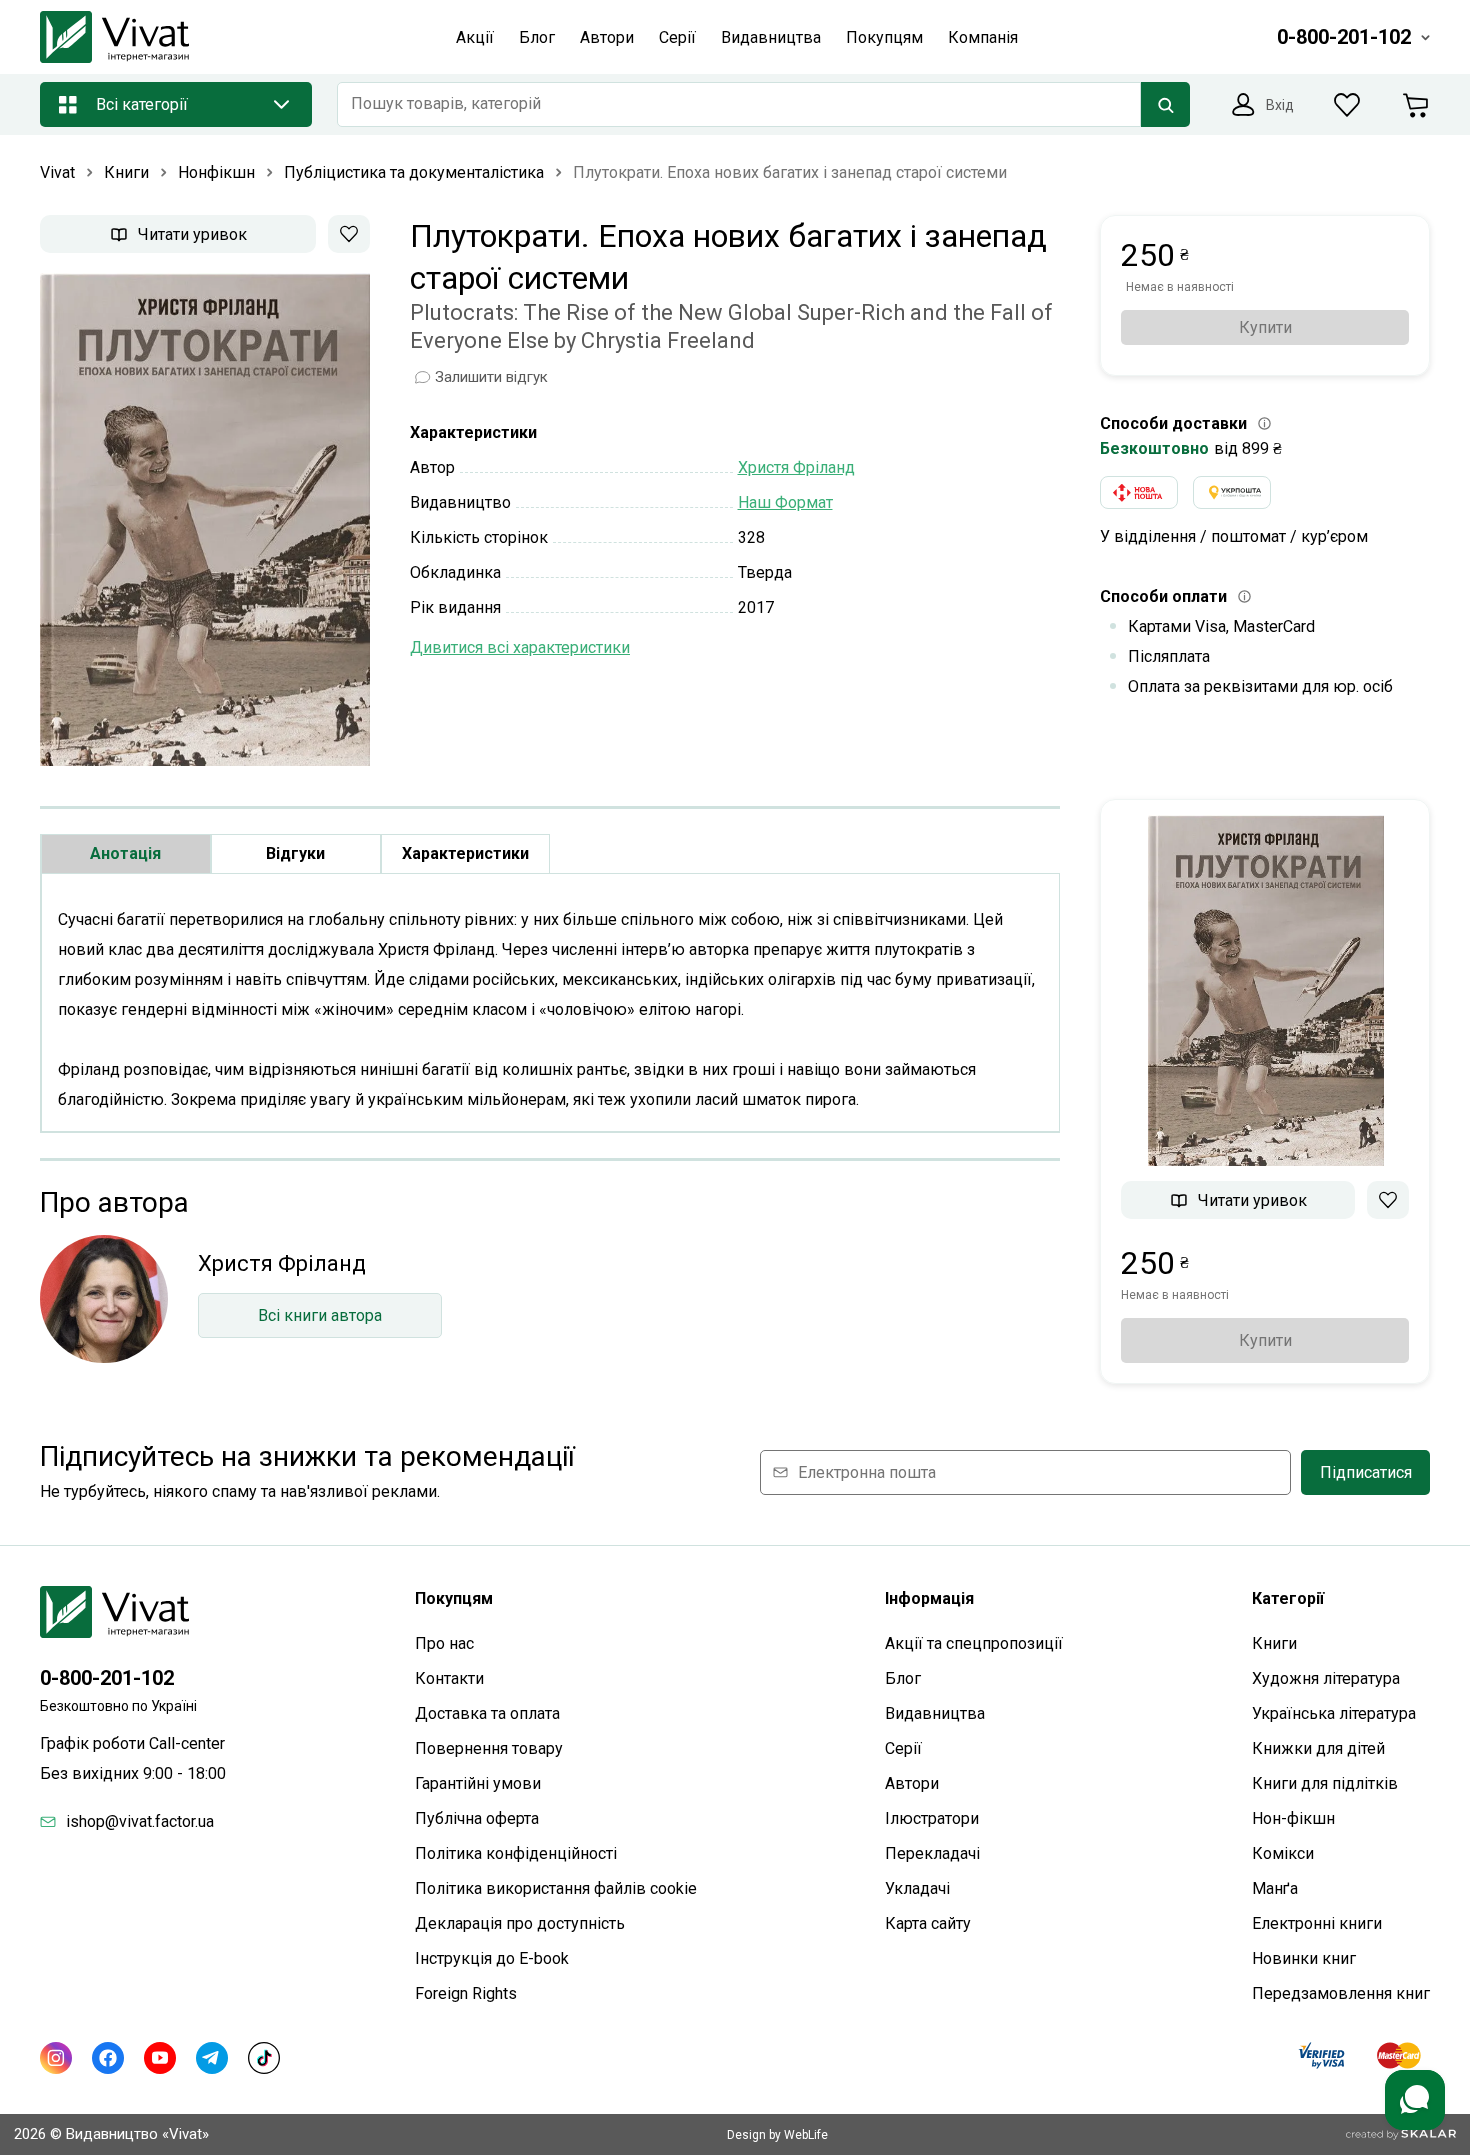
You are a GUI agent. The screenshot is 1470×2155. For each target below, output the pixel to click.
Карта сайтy (928, 1923)
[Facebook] (108, 2058)
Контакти (449, 1678)
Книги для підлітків (1325, 1783)
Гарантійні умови (478, 1783)
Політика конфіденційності (516, 1853)
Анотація (125, 853)
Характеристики (465, 853)
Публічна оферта (477, 1818)
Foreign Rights (466, 1993)
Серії (903, 1748)
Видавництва (935, 1713)
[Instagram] (56, 2058)
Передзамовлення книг (1341, 1993)
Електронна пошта (867, 1472)
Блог (903, 1678)
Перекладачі (932, 1853)
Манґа (1275, 1888)
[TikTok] (264, 2058)
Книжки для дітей (1318, 1748)
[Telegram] (212, 2058)
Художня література (1326, 1678)
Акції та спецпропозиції (974, 1643)
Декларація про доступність (520, 1923)
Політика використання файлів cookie (556, 1888)
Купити (1265, 327)
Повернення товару (489, 1748)
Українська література (1334, 1713)
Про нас (444, 1643)
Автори (912, 1783)
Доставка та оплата (487, 1713)
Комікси (1283, 1853)
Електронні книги (1317, 1923)
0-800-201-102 (107, 1678)
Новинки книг (1304, 1958)
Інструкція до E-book (492, 1958)
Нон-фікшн (1293, 1818)
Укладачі (917, 1888)
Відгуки (295, 853)
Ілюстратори (932, 1818)
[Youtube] (160, 2058)
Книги (1274, 1643)
